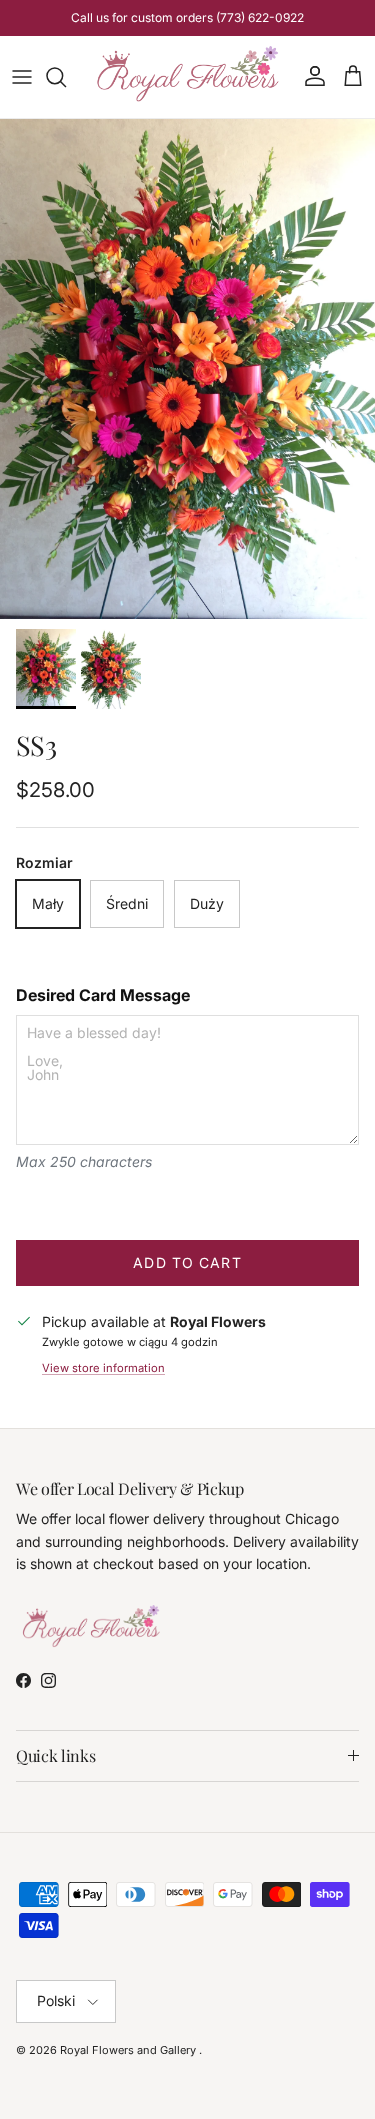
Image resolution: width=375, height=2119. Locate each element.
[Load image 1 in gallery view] (187, 369)
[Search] (66, 77)
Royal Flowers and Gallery (129, 2050)
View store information (103, 1368)
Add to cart (187, 1262)
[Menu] (22, 77)
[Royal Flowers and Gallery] (187, 77)
